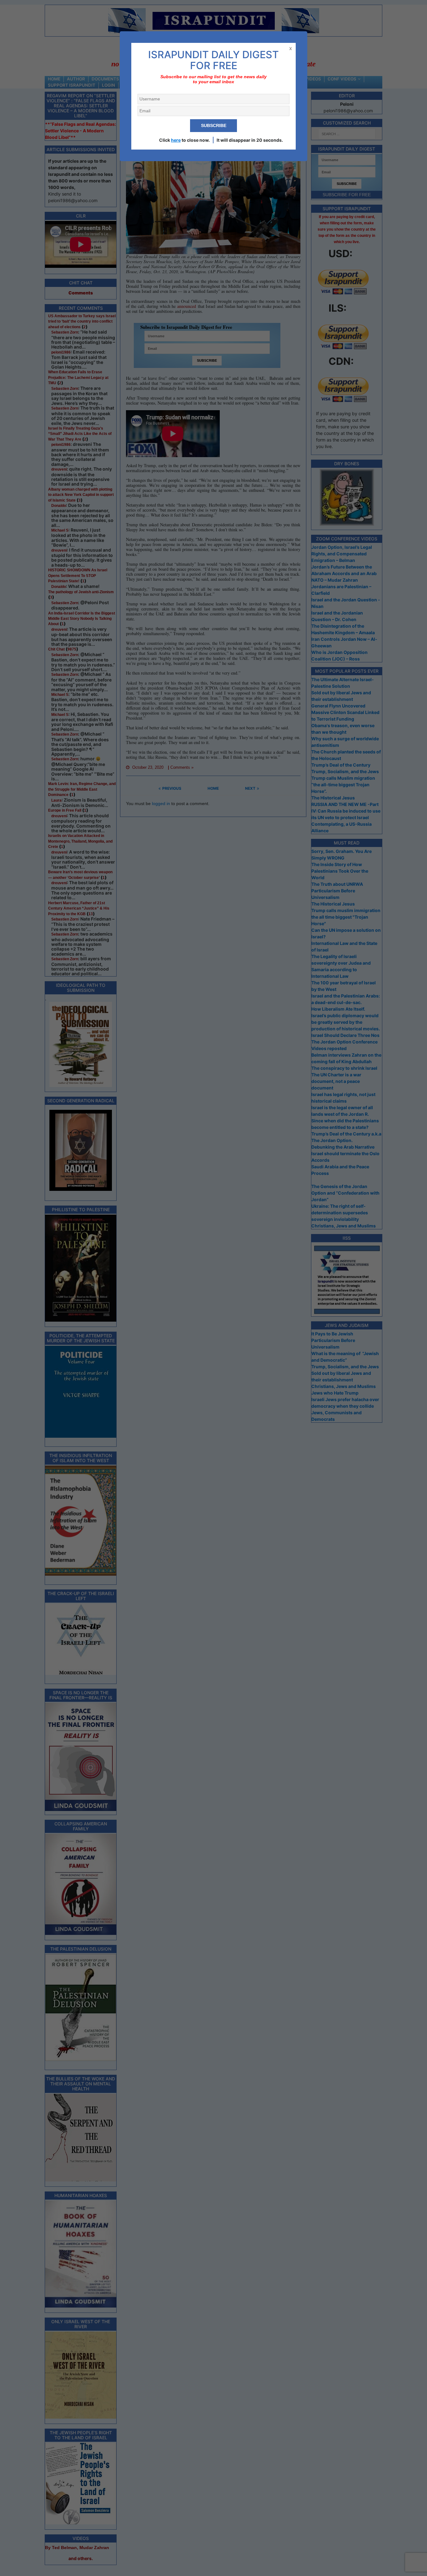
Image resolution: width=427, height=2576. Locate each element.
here (176, 140)
